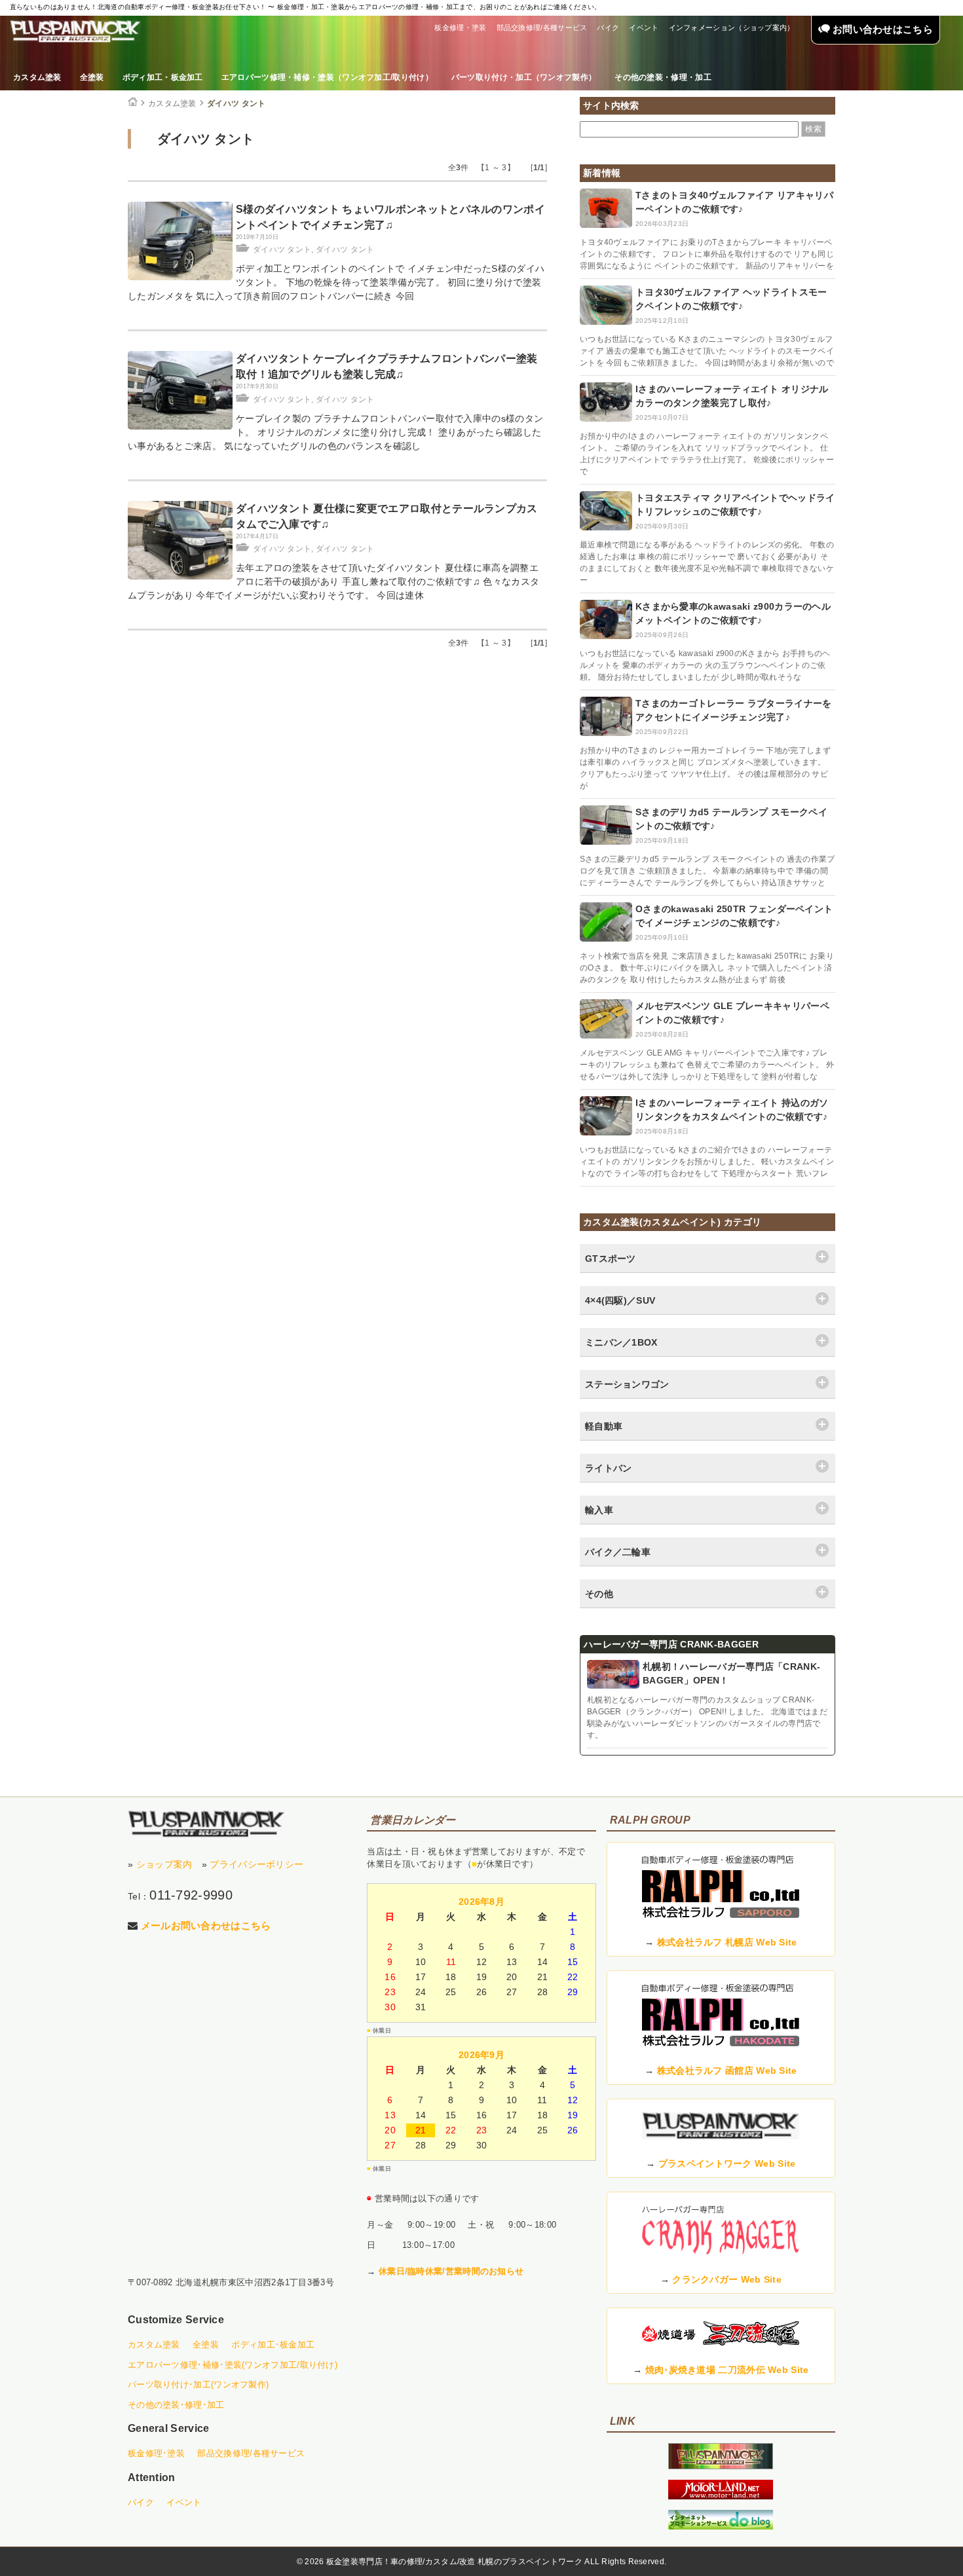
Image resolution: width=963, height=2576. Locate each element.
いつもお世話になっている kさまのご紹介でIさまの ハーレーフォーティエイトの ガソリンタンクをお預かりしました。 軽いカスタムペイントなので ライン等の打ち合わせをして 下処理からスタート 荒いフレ (707, 1162)
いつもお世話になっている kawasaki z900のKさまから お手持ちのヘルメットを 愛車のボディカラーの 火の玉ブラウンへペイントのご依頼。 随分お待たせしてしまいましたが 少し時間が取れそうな (705, 665)
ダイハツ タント (236, 103)
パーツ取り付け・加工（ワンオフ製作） (524, 77)
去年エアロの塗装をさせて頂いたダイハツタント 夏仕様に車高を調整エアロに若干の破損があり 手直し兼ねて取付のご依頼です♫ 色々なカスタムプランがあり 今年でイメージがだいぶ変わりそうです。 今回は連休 (333, 581)
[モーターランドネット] (721, 2496)
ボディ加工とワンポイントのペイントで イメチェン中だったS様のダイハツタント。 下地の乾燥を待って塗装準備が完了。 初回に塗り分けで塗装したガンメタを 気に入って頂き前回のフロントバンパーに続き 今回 (336, 282)
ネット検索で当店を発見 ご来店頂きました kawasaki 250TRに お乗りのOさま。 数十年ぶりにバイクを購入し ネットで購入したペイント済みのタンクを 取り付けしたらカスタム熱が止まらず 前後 (707, 968)
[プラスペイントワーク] (721, 2466)
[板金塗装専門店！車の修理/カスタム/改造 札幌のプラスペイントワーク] (75, 31)
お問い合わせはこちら (881, 29)
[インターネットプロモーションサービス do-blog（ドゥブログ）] (721, 2526)
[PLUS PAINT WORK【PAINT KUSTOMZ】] (206, 1824)
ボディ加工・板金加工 (163, 77)
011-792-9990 (191, 1895)
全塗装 (92, 77)
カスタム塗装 (37, 77)
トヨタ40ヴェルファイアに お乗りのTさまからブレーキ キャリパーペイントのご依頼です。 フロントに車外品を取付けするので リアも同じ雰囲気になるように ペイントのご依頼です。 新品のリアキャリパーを (707, 254)
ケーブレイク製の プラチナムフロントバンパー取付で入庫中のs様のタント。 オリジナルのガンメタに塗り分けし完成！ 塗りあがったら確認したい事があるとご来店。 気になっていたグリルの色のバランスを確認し (335, 432)
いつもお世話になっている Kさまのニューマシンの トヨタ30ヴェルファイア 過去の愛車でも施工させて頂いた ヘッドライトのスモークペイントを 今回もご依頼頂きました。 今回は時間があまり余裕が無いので (707, 351)
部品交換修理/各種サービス (542, 28)
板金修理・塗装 (460, 28)
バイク (608, 28)
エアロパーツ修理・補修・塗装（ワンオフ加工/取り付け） (327, 77)
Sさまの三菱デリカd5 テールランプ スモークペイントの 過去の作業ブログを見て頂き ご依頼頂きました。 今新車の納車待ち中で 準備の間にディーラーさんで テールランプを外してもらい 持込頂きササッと (708, 871)
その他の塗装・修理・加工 (663, 77)
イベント (644, 28)
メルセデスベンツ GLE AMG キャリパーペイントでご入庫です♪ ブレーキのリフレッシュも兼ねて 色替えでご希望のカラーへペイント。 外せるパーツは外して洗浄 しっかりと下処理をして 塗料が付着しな (707, 1065)
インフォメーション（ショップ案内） (732, 28)
